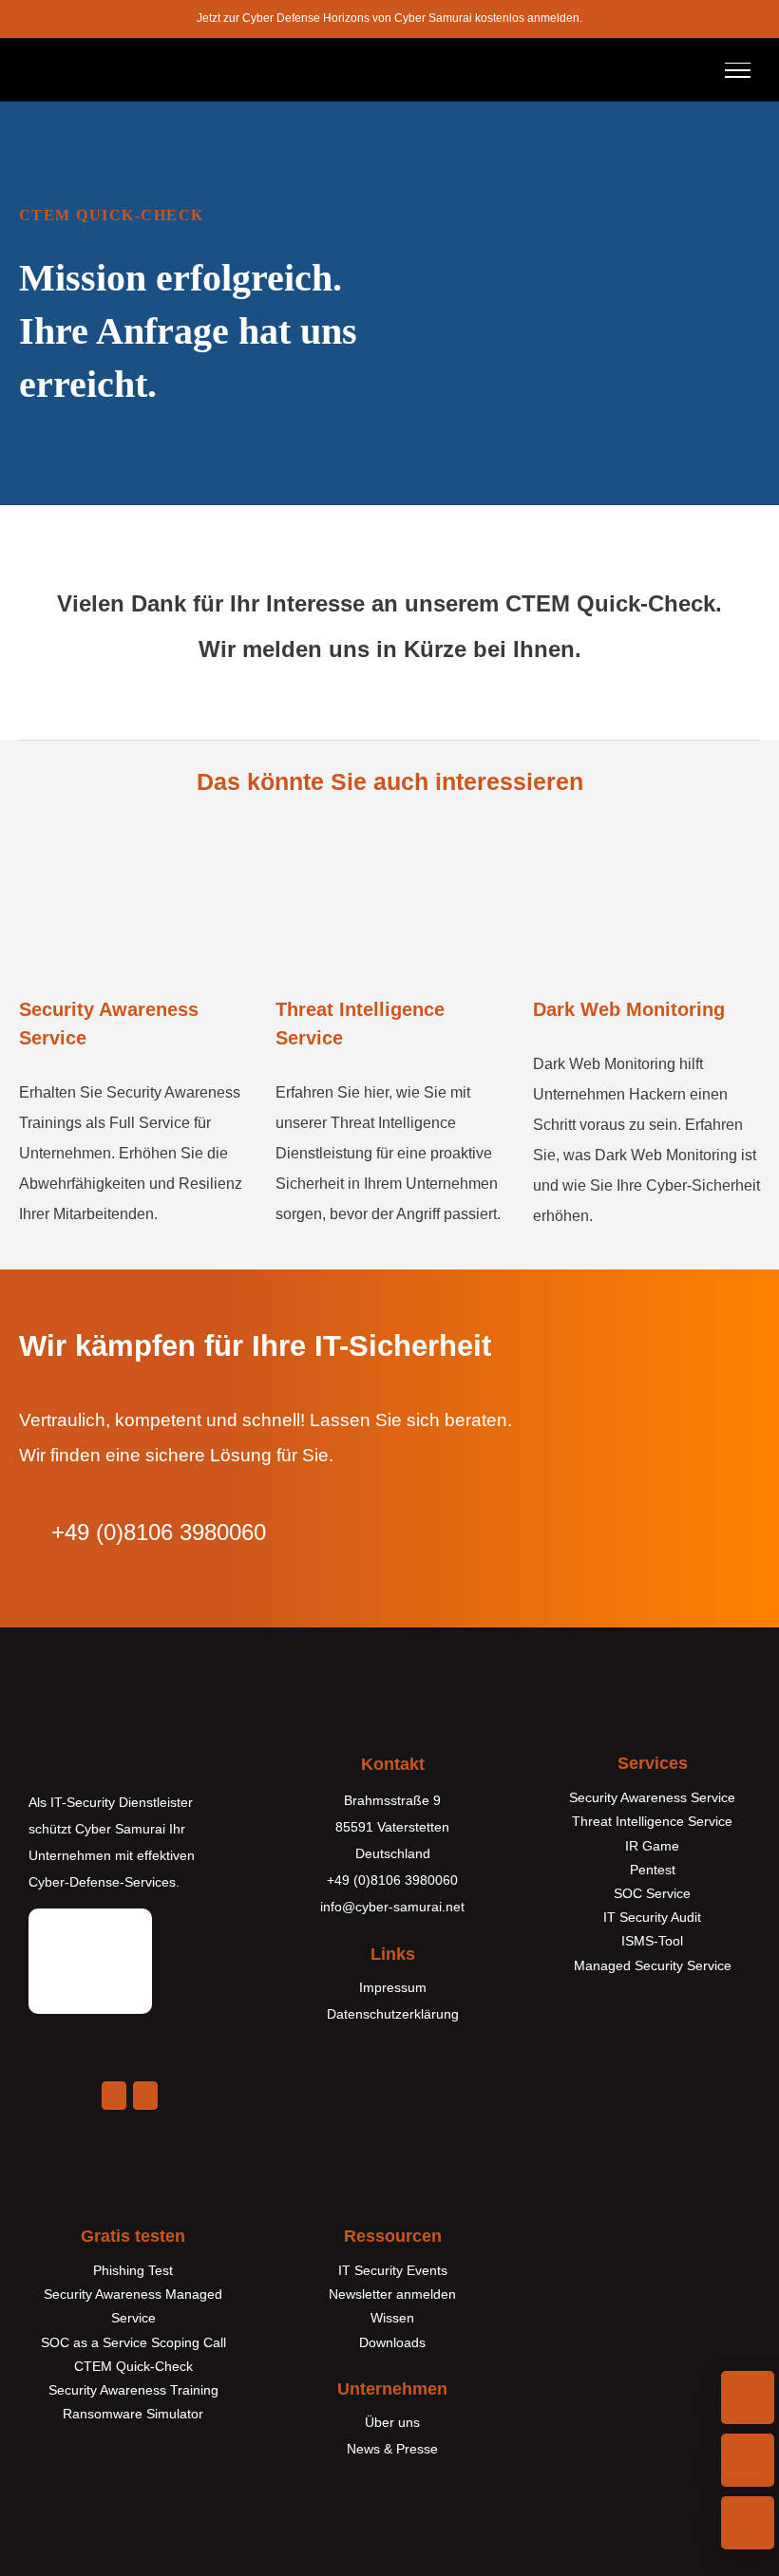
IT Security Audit (652, 1917)
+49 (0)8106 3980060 (392, 1880)
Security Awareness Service (652, 1797)
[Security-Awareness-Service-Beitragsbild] (133, 849)
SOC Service (652, 1893)
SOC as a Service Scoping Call (133, 2342)
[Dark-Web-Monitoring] (646, 849)
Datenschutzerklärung (393, 2014)
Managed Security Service (653, 1965)
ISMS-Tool (652, 1941)
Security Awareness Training (133, 2390)
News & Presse (392, 2449)
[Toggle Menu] (738, 70)
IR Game (652, 1846)
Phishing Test (133, 2270)
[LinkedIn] (114, 2096)
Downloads (392, 2342)
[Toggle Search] (687, 69)
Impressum (393, 1987)
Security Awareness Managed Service (133, 2306)
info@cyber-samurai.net (392, 1907)
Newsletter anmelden (392, 2294)
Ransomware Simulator (133, 2414)
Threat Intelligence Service (652, 1821)
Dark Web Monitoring (629, 1009)
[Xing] (145, 2096)
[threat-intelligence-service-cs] (389, 849)
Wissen (392, 2318)
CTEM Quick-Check (133, 2366)
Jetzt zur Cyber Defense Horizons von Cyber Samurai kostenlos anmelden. (389, 18)
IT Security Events (393, 2270)
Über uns (392, 2422)
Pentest (653, 1870)
